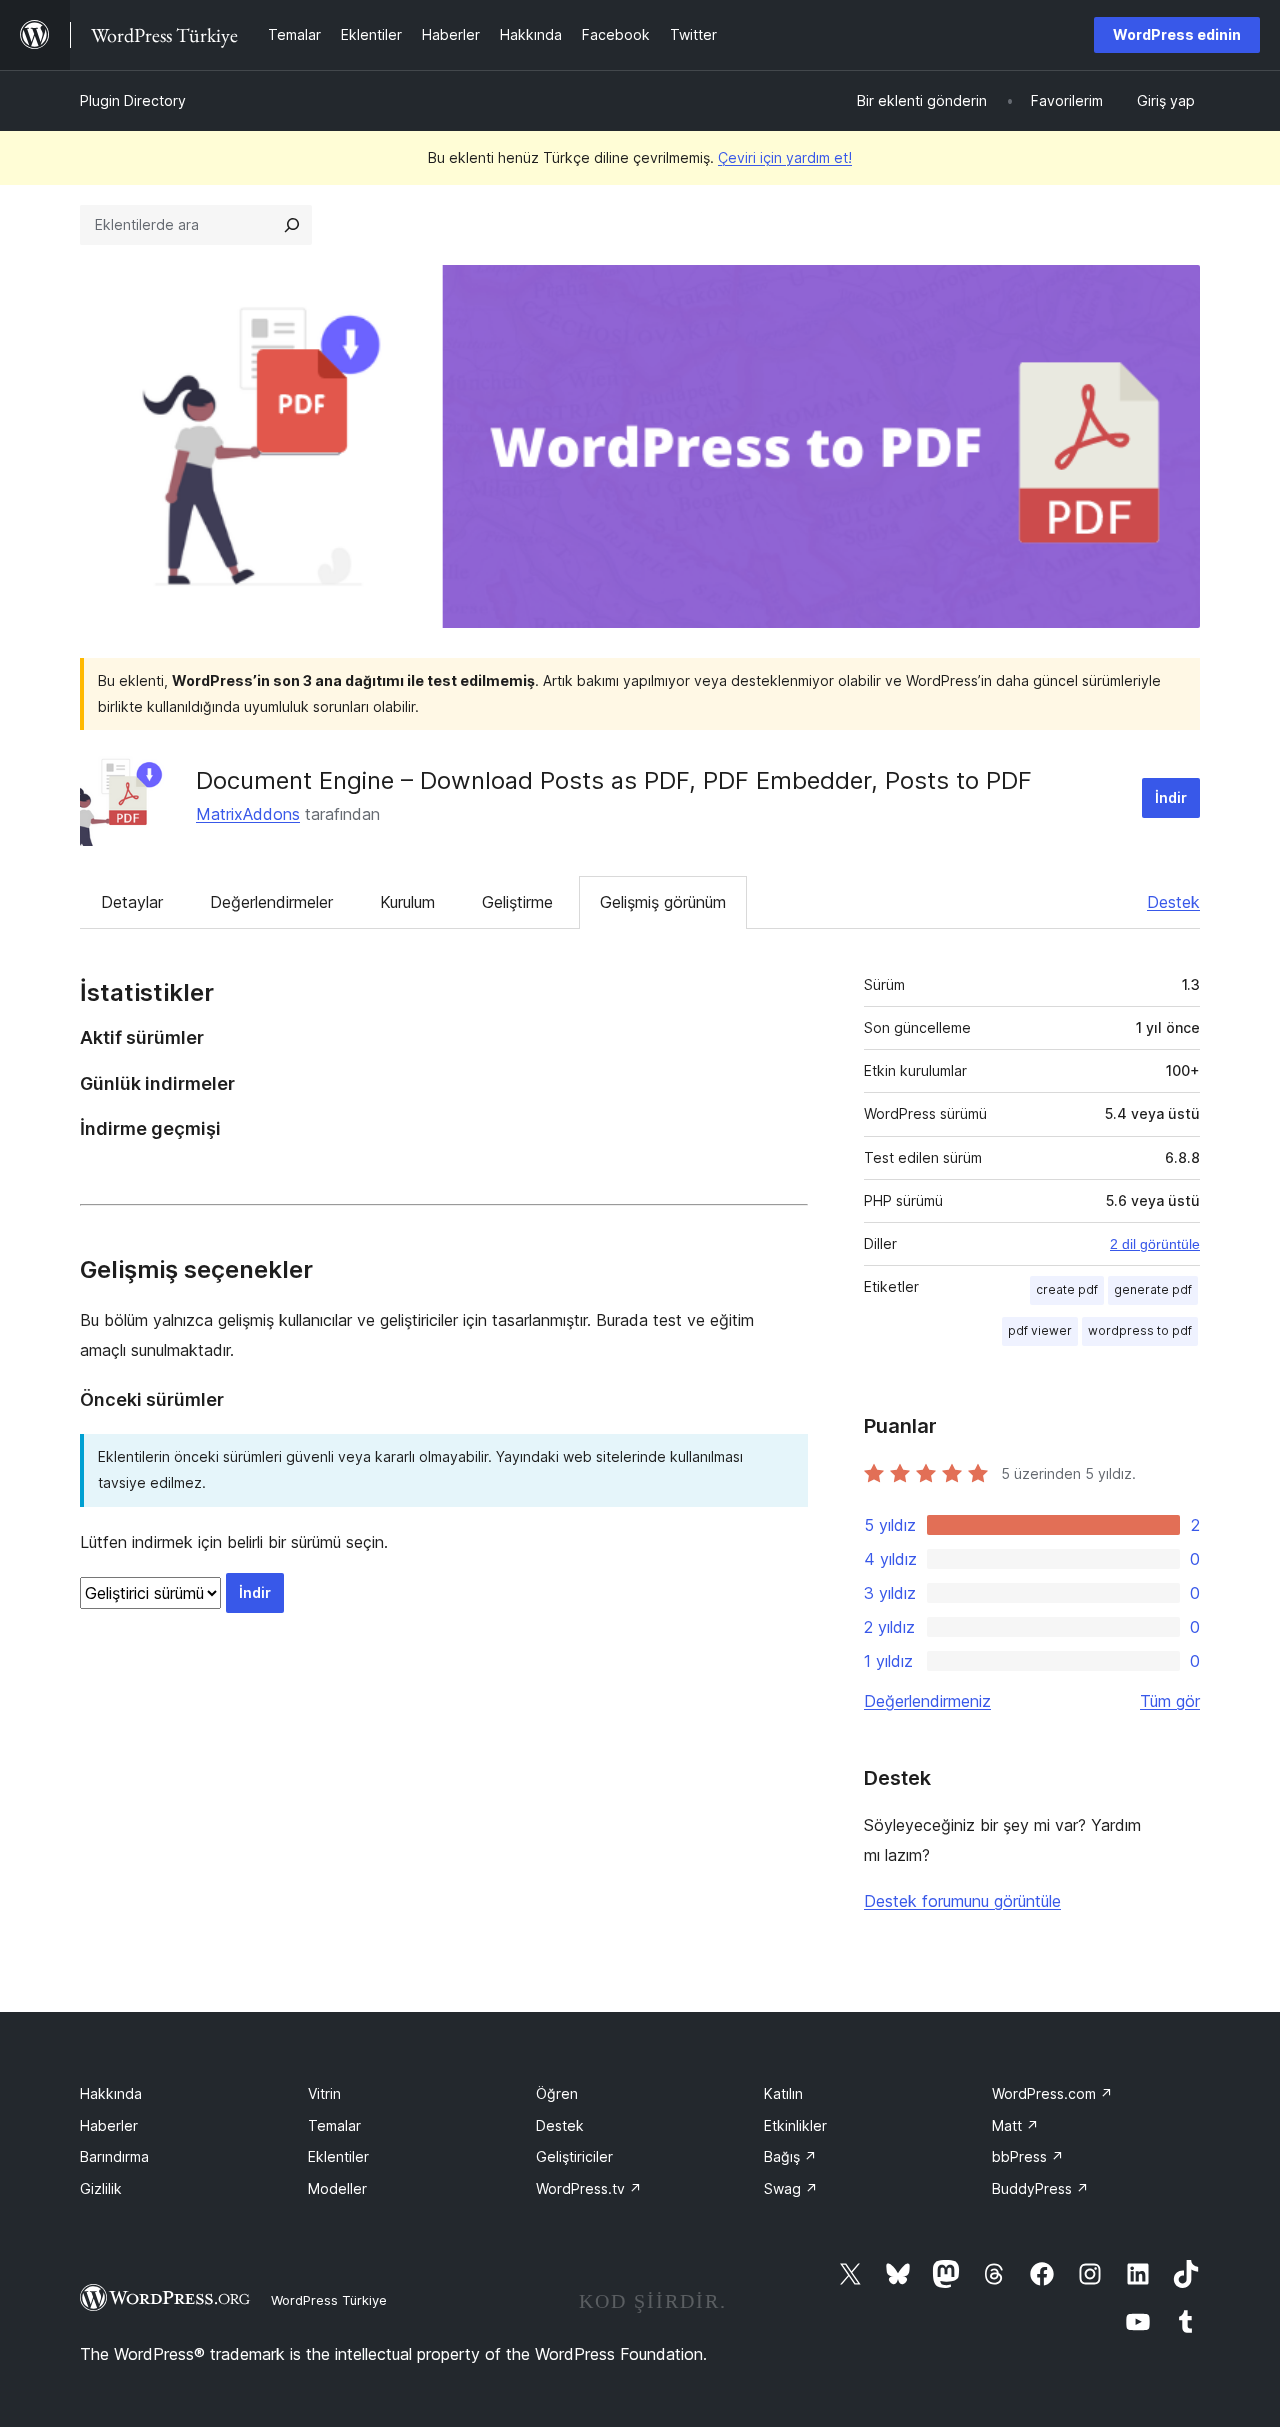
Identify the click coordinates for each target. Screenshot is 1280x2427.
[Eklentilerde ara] (292, 225)
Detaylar (132, 902)
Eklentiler (338, 2156)
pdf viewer (1040, 1330)
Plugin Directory (133, 100)
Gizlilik (101, 2188)
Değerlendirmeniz (927, 1701)
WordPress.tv (589, 2188)
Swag (791, 2188)
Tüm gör (1170, 1701)
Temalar (334, 2125)
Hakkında (111, 2093)
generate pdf (1153, 1289)
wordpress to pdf (1140, 1330)
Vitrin (324, 2093)
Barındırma (114, 2156)
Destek (1173, 902)
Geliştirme (517, 902)
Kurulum (407, 902)
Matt (1015, 2125)
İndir (1171, 797)
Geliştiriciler (574, 2156)
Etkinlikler (795, 2125)
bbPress (1028, 2156)
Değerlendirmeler (271, 902)
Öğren (557, 2093)
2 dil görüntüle (1155, 1244)
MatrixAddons (248, 814)
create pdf (1067, 1289)
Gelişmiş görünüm (663, 902)
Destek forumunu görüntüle (962, 1901)
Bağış (790, 2156)
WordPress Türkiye (329, 2300)
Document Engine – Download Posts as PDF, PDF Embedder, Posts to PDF (614, 780)
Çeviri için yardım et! (785, 157)
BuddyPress (1040, 2188)
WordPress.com (1052, 2093)
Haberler (109, 2125)
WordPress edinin (1177, 34)
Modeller (337, 2188)
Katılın (783, 2093)
